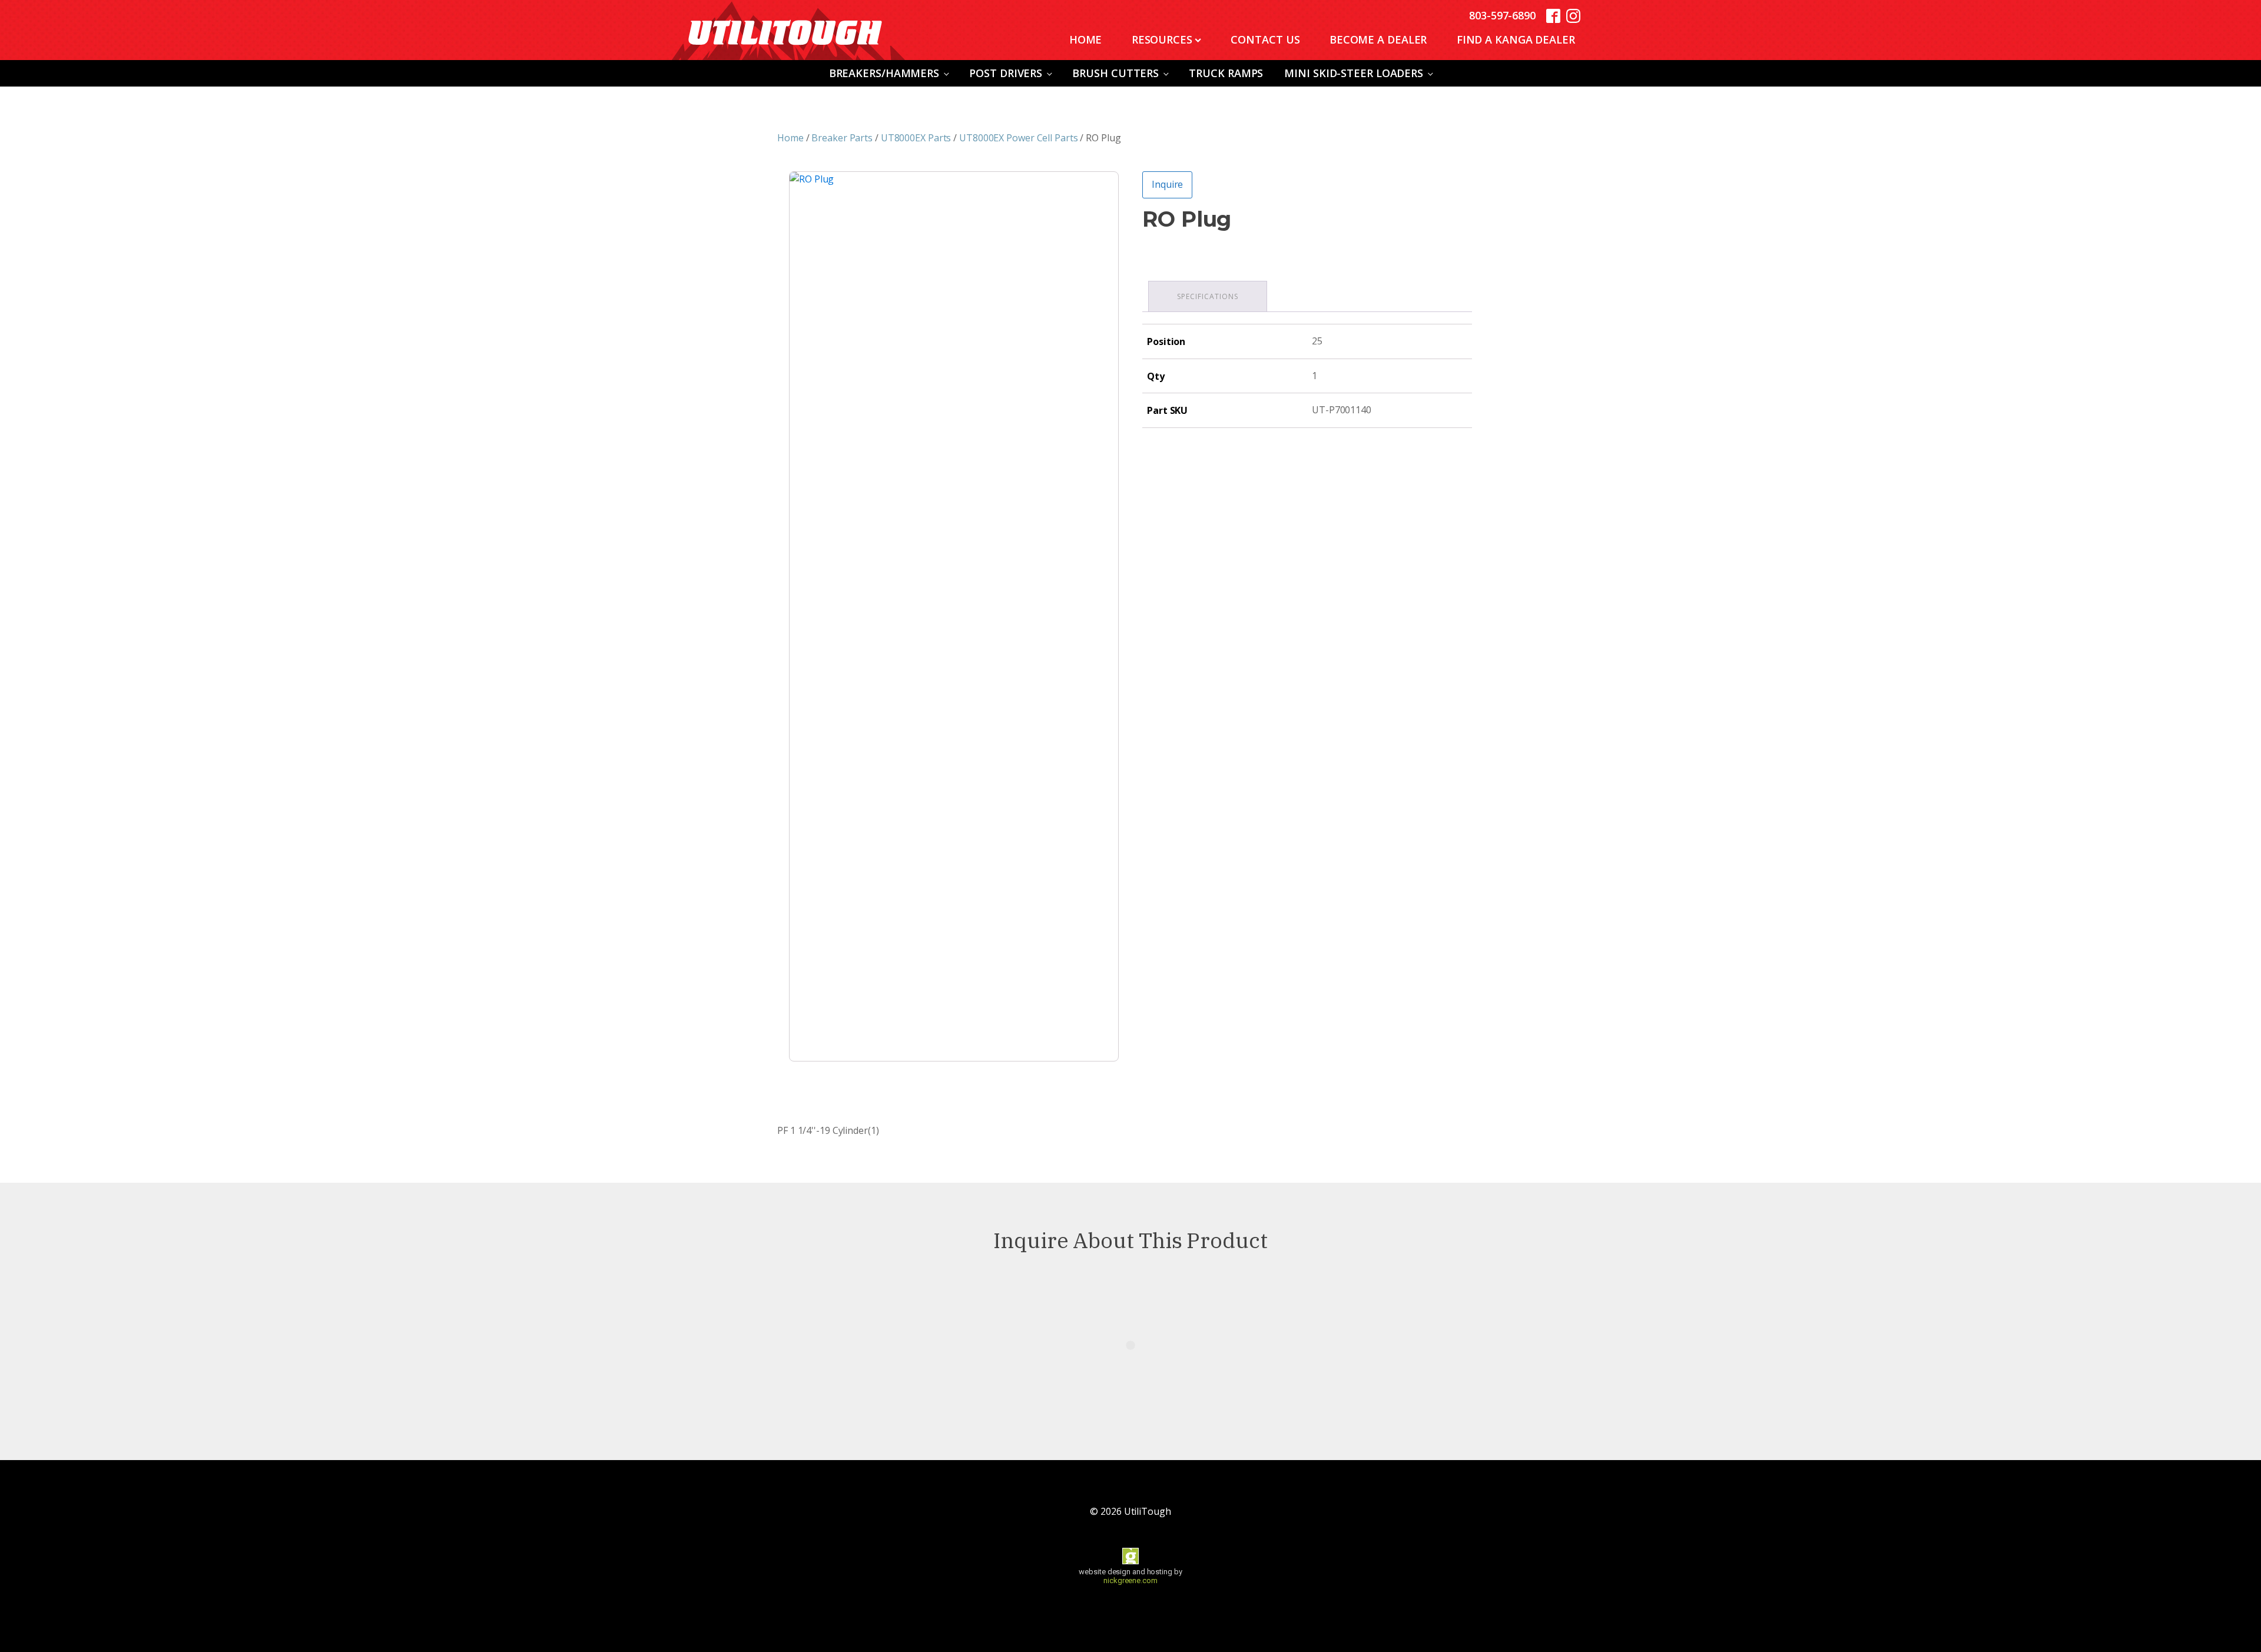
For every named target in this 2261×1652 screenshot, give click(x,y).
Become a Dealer (1378, 39)
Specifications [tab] (1208, 296)
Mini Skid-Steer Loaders (1354, 73)
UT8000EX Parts (916, 138)
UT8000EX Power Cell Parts (1019, 138)
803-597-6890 (1502, 15)
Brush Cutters (1115, 73)
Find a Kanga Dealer (1516, 39)
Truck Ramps (1226, 73)
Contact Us (1265, 39)
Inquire (1167, 184)
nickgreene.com (1130, 1580)
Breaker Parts (842, 138)
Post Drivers (1006, 73)
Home (1086, 39)
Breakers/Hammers (884, 73)
